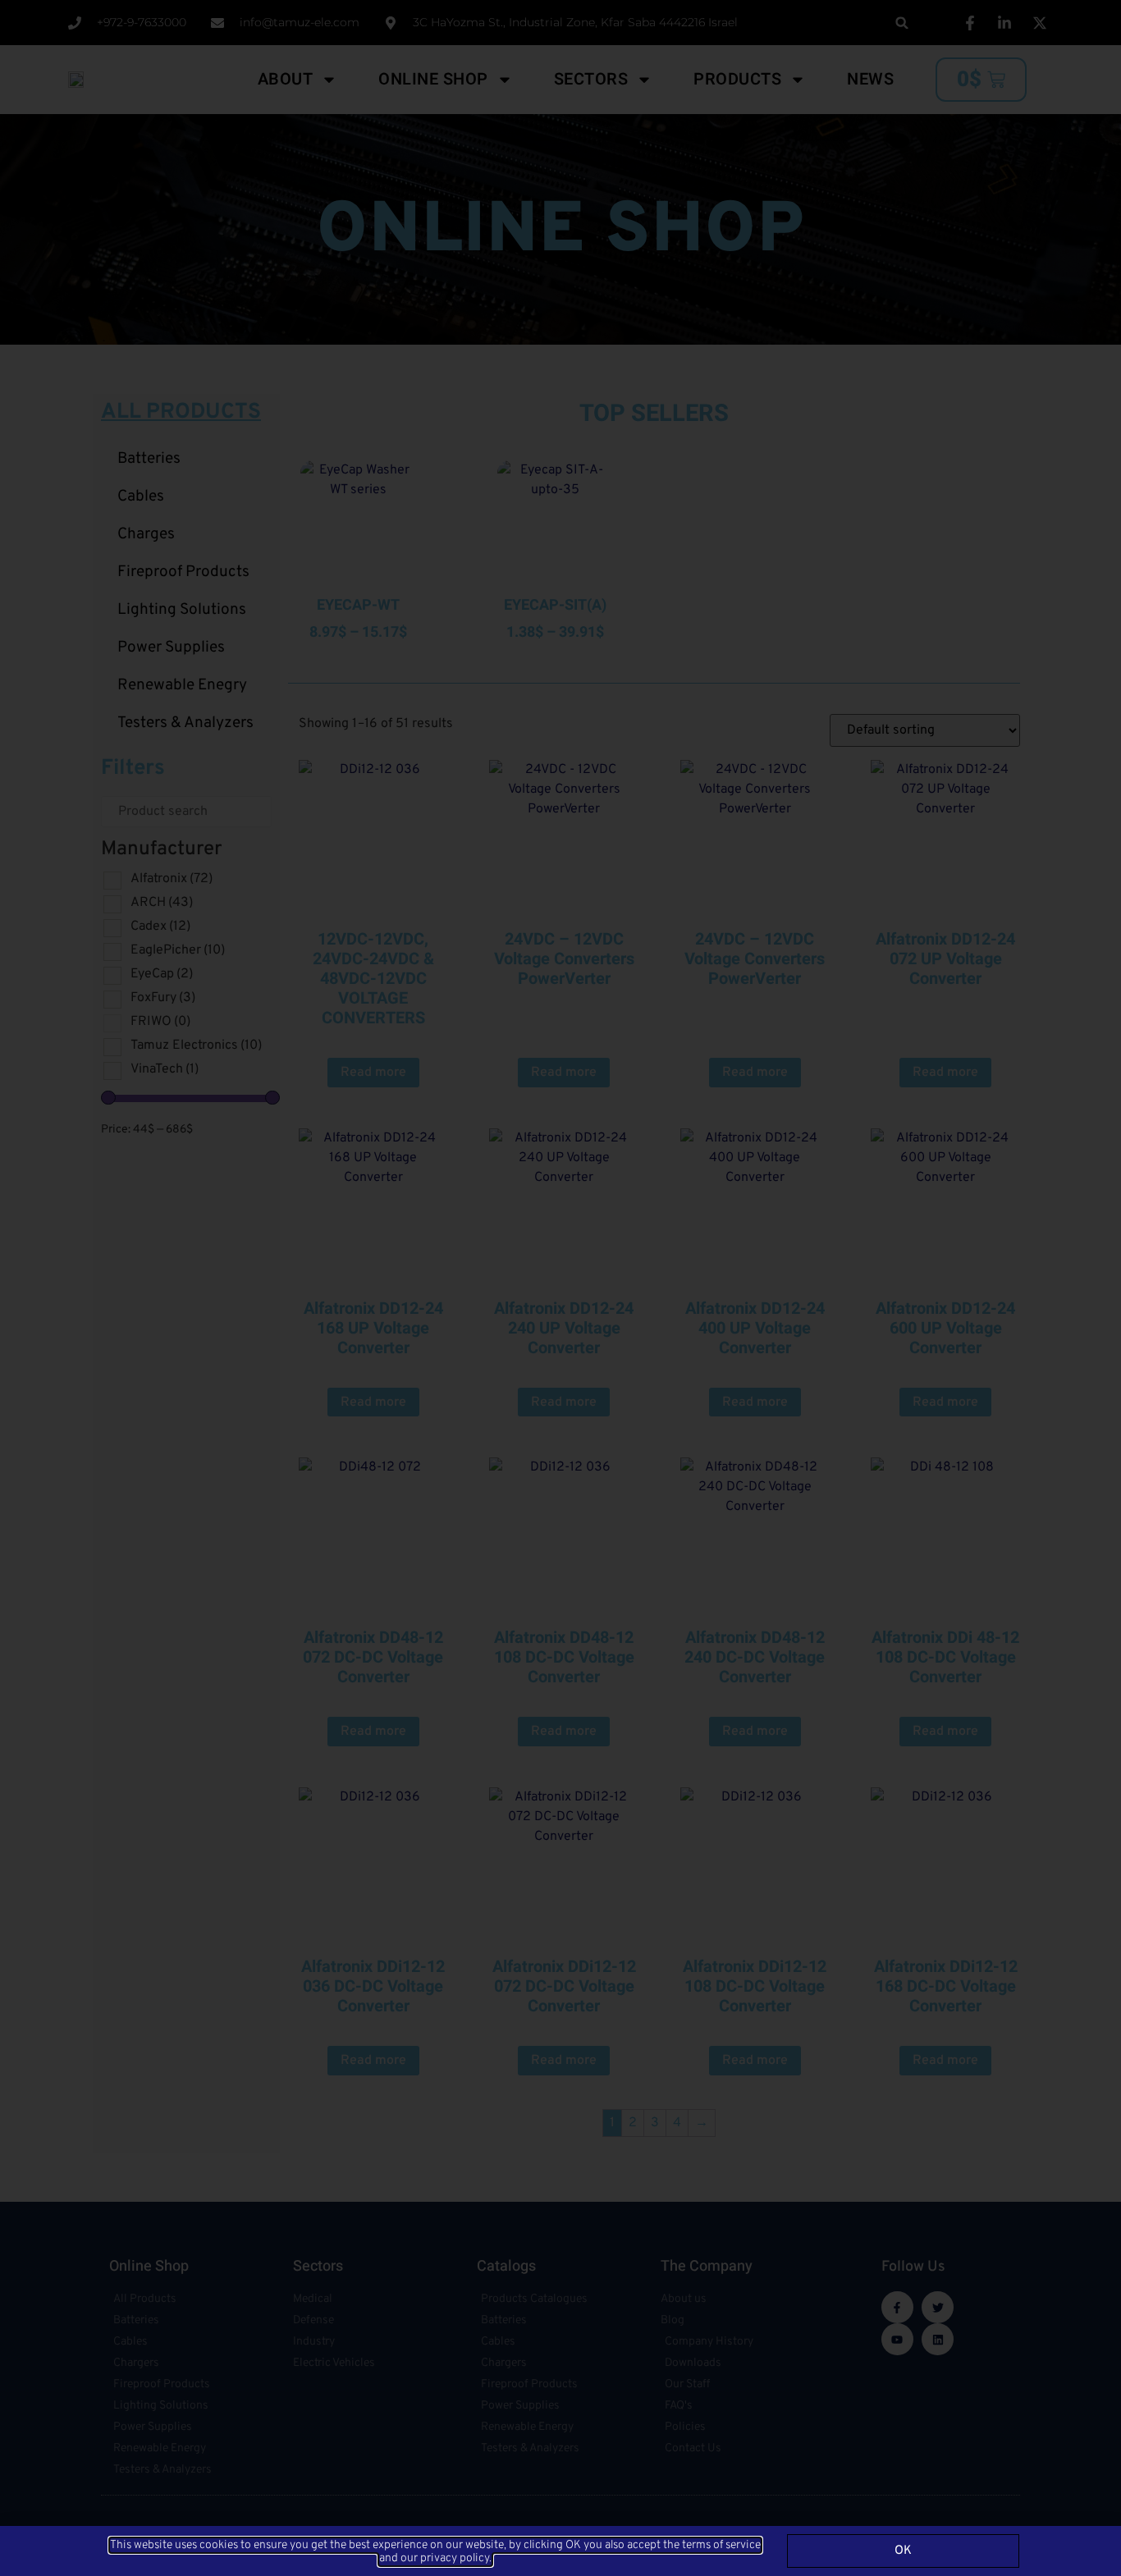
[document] (560, 1288)
